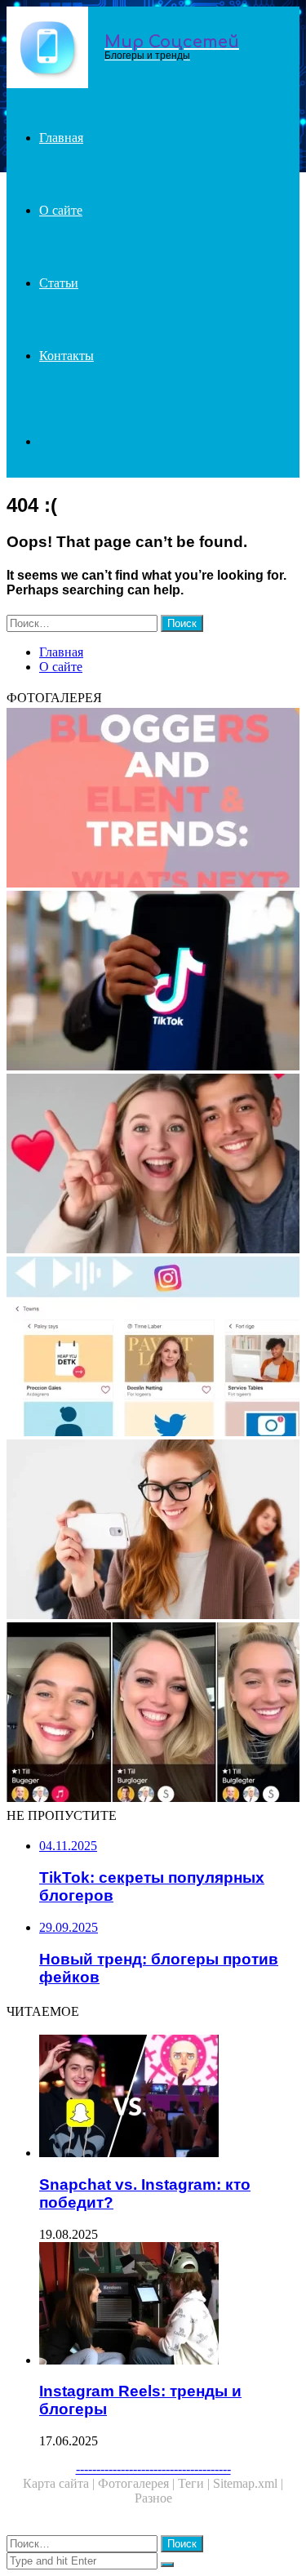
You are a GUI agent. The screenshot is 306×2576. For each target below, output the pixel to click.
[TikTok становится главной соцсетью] (153, 982)
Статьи (59, 283)
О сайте (61, 210)
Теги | (195, 2483)
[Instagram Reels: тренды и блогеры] (169, 2305)
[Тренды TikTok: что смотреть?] (153, 1165)
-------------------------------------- (153, 2469)
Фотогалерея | (138, 2483)
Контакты (67, 356)
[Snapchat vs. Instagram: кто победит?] (169, 2098)
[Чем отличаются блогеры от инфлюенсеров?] (153, 1531)
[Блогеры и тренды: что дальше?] (153, 799)
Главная (61, 138)
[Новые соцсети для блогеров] (153, 1348)
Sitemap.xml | (248, 2483)
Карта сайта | (60, 2483)
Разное (153, 2498)
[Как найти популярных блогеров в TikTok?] (153, 1714)
